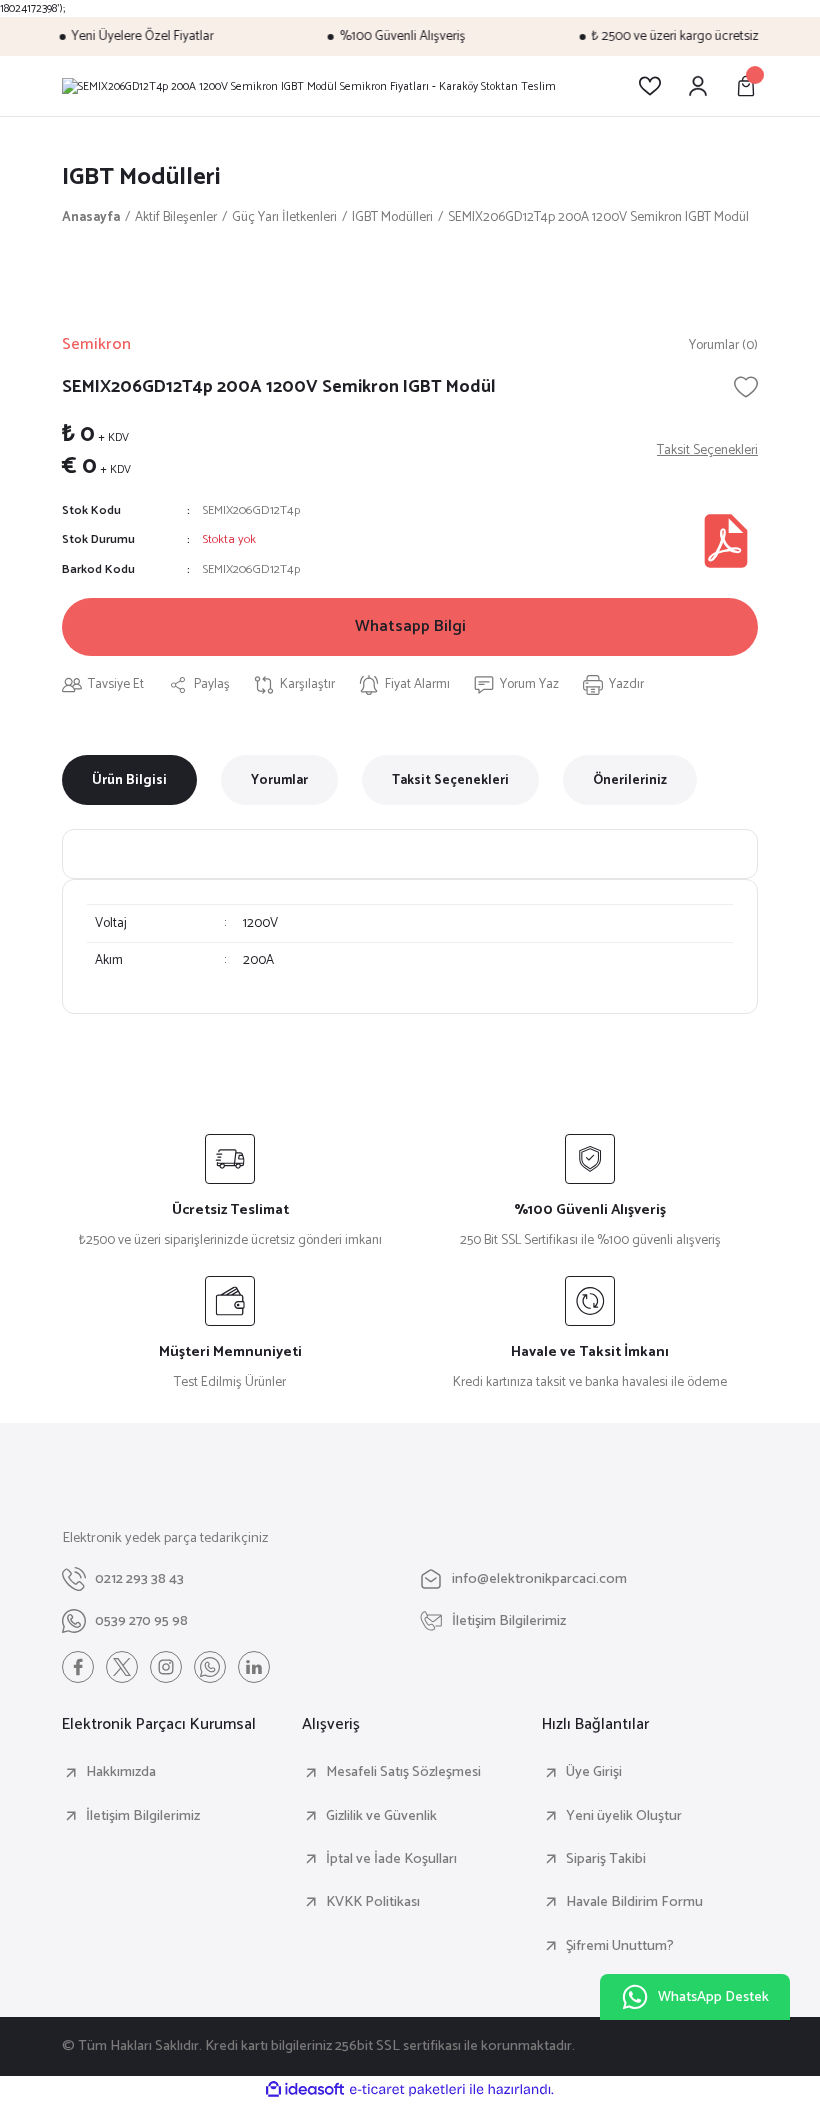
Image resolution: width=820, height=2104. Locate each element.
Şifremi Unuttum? (620, 1946)
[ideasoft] (305, 2090)
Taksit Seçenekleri (450, 780)
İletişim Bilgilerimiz (143, 1816)
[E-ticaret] (407, 2089)
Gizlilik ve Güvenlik (381, 1816)
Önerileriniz (630, 780)
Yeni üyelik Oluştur (624, 1816)
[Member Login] (698, 86)
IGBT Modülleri (141, 177)
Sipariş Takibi (606, 1859)
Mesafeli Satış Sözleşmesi (403, 1772)
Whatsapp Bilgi (410, 626)
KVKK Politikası (373, 1902)
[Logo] (309, 86)
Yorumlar (279, 780)
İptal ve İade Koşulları (391, 1859)
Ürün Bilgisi (129, 780)
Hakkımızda (121, 1772)
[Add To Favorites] (746, 387)
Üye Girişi (594, 1772)
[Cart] (746, 86)
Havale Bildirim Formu (634, 1902)
